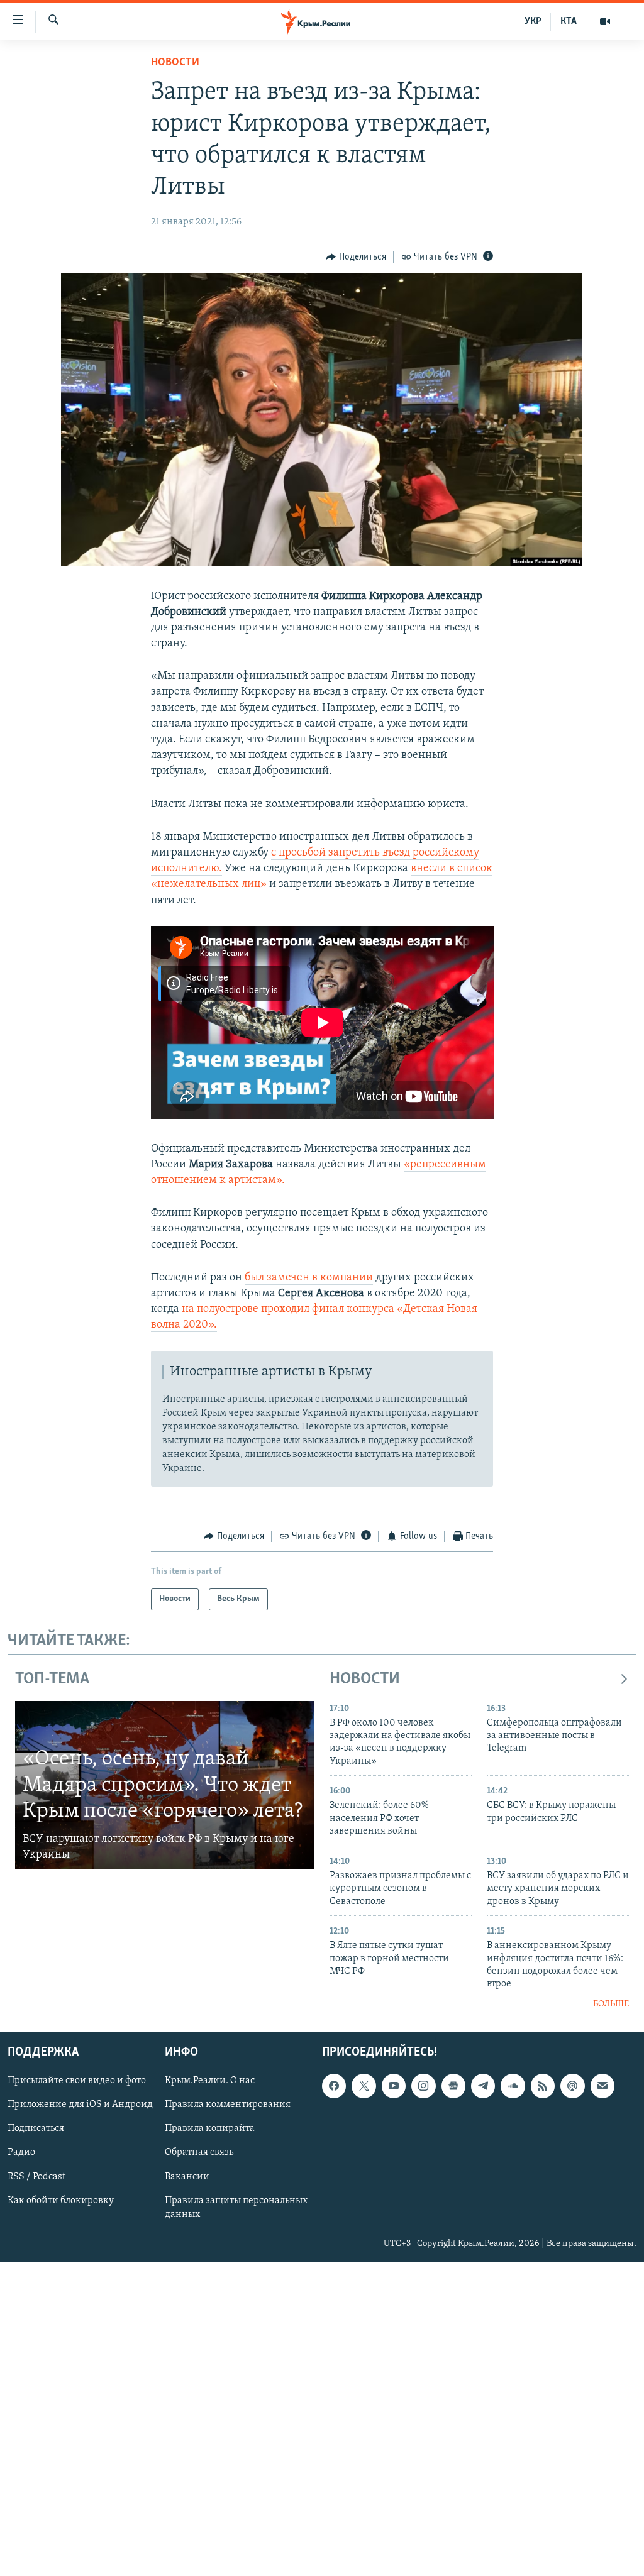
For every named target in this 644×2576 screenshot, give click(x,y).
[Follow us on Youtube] (394, 2086)
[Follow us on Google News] (453, 2086)
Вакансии (187, 2177)
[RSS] (543, 2086)
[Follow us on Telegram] (483, 2086)
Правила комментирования (228, 2105)
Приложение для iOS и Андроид (80, 2105)
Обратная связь (199, 2153)
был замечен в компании (309, 1278)
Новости (175, 63)
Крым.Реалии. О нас (210, 2081)
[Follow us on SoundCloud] (513, 2086)
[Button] (356, 257)
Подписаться (36, 2129)
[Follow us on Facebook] (334, 2086)
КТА (569, 21)
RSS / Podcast (36, 2177)
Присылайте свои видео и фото (77, 2081)
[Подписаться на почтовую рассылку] (602, 2086)
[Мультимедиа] (605, 21)
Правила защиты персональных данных (236, 2208)
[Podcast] (572, 2086)
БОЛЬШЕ (611, 2004)
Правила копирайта (210, 2129)
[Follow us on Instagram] (423, 2086)
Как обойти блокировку (61, 2201)
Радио (21, 2153)
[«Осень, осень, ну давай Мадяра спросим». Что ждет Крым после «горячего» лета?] (165, 1785)
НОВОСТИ (365, 1679)
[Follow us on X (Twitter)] (364, 2086)
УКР (533, 21)
